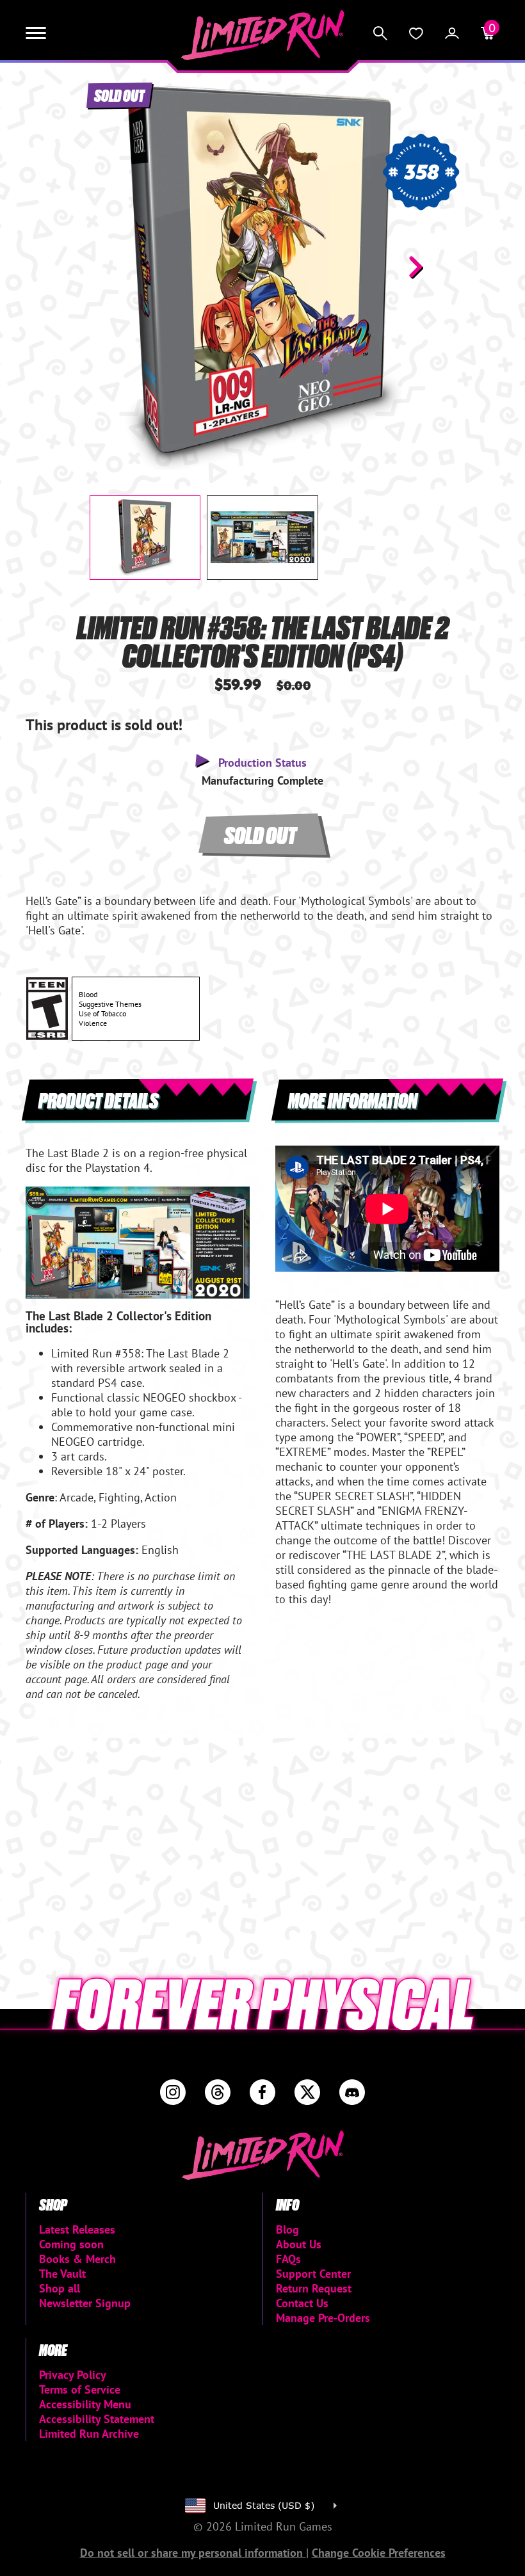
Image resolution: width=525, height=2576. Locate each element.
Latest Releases (77, 2229)
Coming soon (71, 2244)
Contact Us (302, 2303)
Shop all (60, 2288)
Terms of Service (80, 2389)
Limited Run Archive (89, 2434)
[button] (109, 267)
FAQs (288, 2259)
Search (380, 33)
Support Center (313, 2274)
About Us (299, 2244)
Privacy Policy (73, 2375)
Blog (287, 2229)
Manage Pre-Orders (323, 2318)
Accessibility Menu (85, 2404)
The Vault (62, 2274)
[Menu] (36, 33)
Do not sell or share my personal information (193, 2553)
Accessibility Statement (97, 2419)
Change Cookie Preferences (379, 2553)
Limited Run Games (263, 35)
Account (452, 33)
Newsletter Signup (85, 2303)
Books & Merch (77, 2259)
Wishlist (416, 33)
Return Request (314, 2288)
